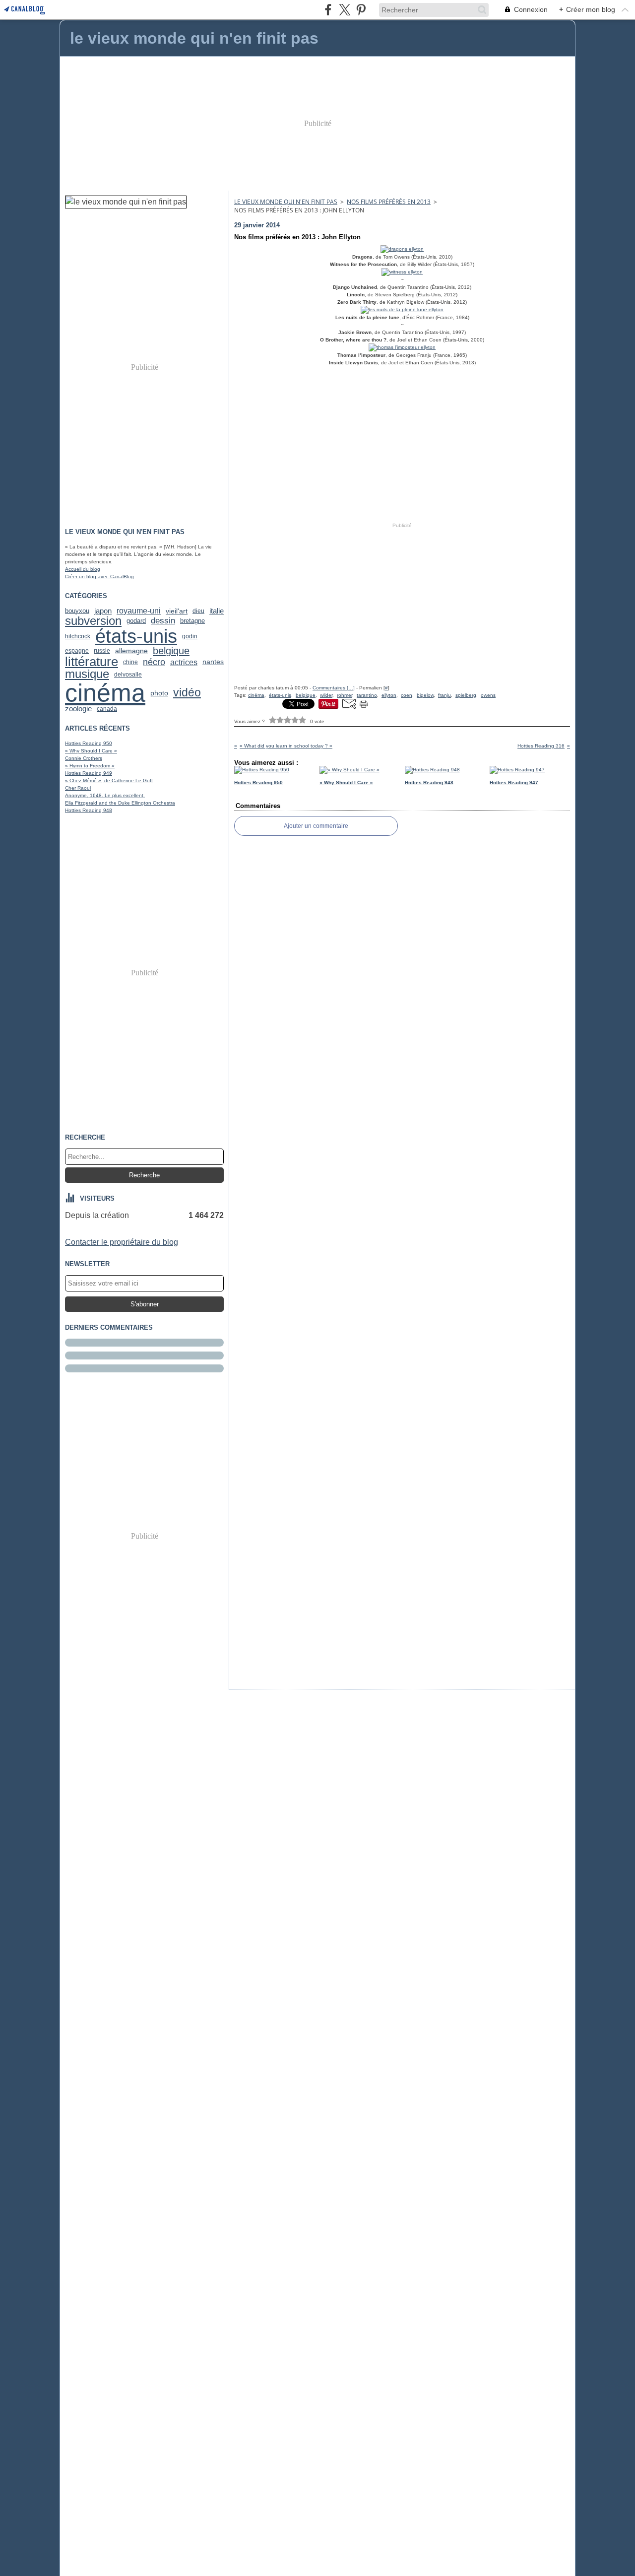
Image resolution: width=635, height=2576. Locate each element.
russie (102, 651)
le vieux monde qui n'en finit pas (286, 202)
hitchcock (78, 636)
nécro (154, 662)
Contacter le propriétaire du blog (122, 1242)
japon (103, 611)
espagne (77, 651)
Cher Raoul (78, 788)
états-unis (136, 636)
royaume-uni (139, 611)
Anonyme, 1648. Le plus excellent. (105, 795)
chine (130, 662)
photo (159, 693)
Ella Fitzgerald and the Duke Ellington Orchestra (120, 803)
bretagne (192, 621)
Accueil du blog (83, 569)
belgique (171, 651)
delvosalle (128, 675)
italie (217, 611)
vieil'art (177, 611)
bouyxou (77, 611)
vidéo (187, 693)
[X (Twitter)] (345, 10)
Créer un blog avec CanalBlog (99, 576)
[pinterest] (361, 10)
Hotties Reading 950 (89, 743)
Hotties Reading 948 (89, 810)
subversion (93, 621)
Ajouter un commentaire (316, 826)
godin (190, 636)
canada (107, 709)
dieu (198, 611)
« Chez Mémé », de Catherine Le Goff (109, 780)
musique (87, 675)
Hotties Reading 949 (89, 773)
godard (136, 621)
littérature (92, 662)
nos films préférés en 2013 (389, 202)
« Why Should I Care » (91, 751)
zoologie (78, 709)
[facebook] (328, 10)
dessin (163, 621)
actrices (184, 662)
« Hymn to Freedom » (90, 766)
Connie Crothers (84, 758)
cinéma (105, 693)
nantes (213, 662)
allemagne (131, 651)
